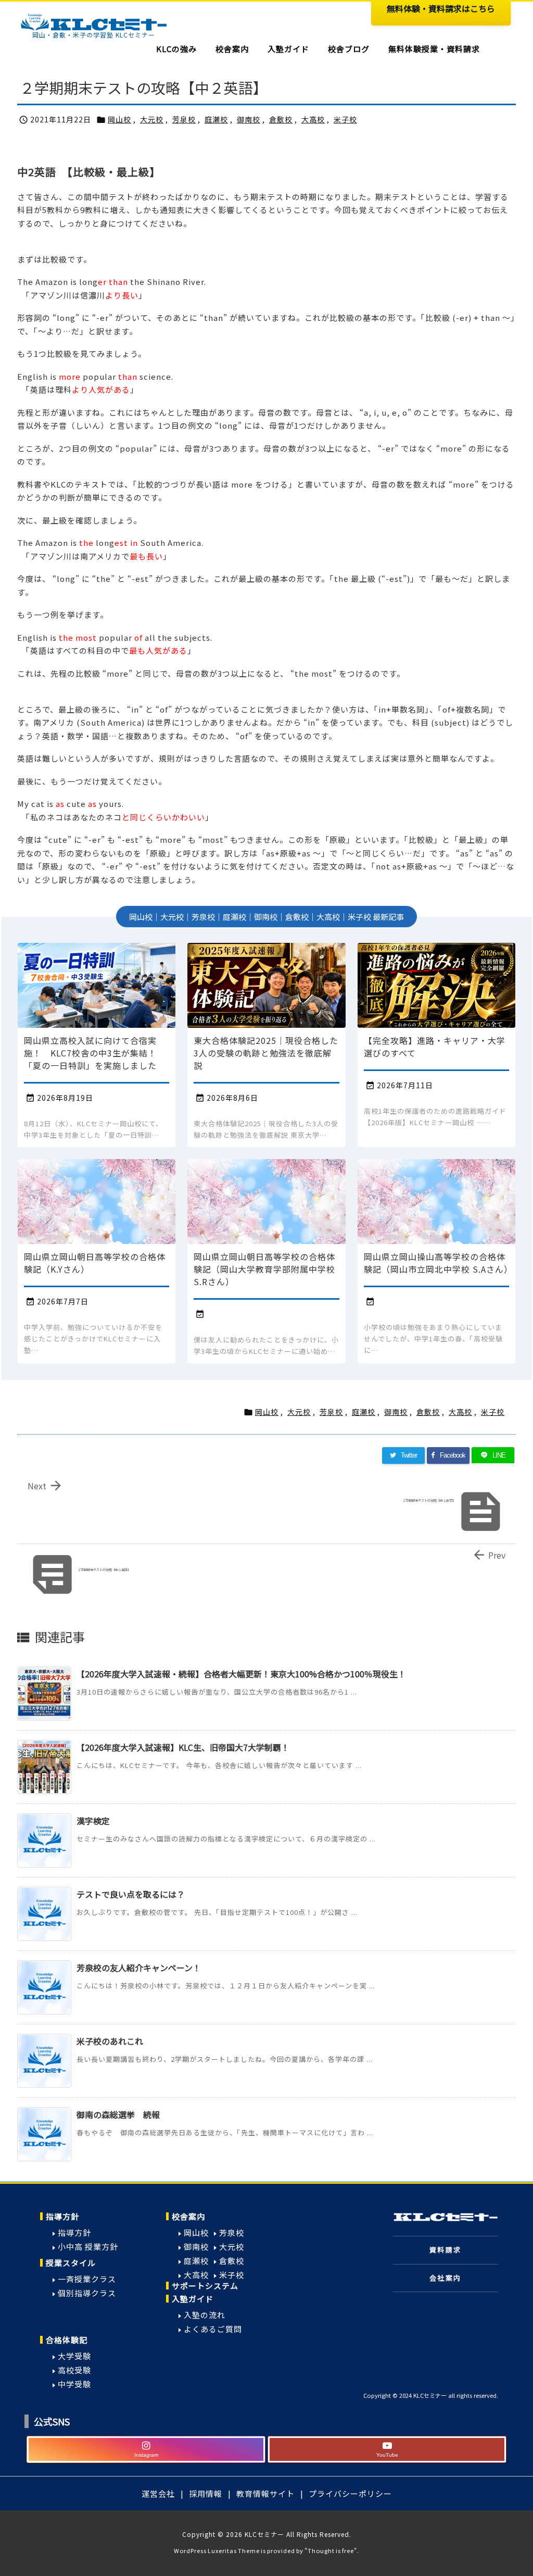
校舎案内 (188, 2216)
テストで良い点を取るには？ (131, 1894)
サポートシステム (205, 2286)
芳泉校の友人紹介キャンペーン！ (139, 1968)
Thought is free (331, 2550)
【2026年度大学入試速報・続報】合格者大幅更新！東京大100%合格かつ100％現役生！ (241, 1674)
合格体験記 (67, 2340)
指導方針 (62, 2216)
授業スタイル (71, 2263)
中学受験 (74, 2384)
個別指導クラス (87, 2293)
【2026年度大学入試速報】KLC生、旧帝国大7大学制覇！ (183, 1747)
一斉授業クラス (87, 2279)
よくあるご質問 (213, 2329)
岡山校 (119, 119)
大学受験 (74, 2356)
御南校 (249, 119)
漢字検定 (93, 1821)
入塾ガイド (193, 2299)
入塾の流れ (205, 2315)
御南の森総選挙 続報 (118, 2114)
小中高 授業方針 (88, 2247)
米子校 (345, 119)
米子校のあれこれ (110, 2041)
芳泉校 (184, 119)
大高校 (313, 119)
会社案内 (446, 2278)
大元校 (152, 119)
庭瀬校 (216, 119)
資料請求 (446, 2250)
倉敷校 (281, 119)
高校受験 (74, 2370)
